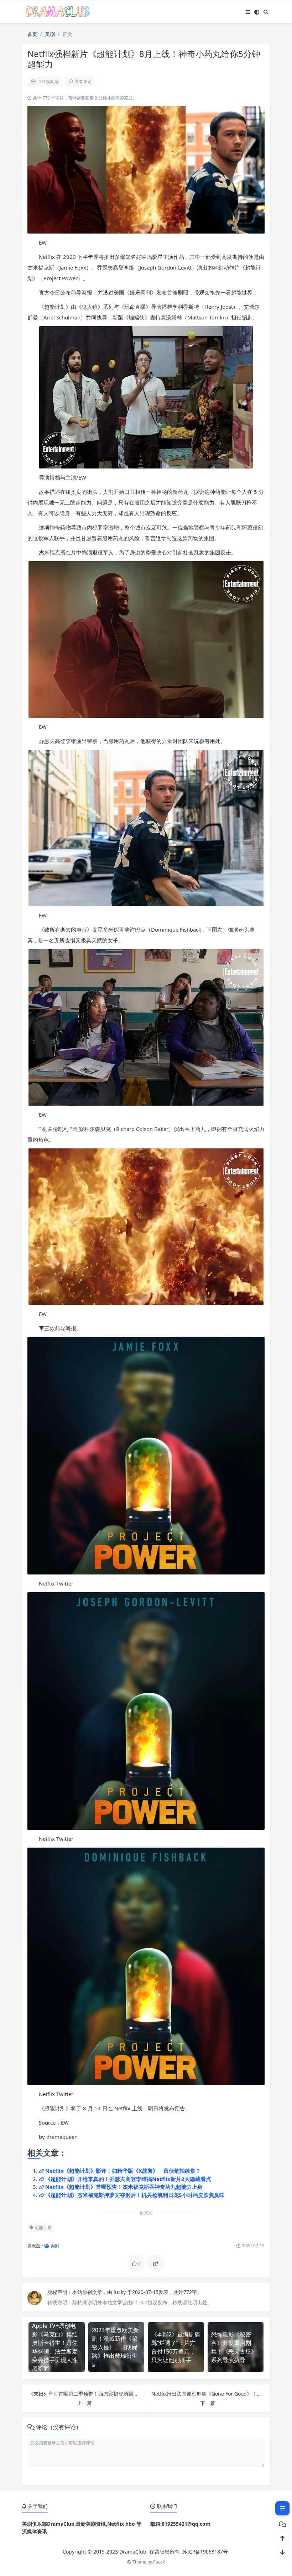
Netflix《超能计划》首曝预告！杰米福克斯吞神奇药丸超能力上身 (124, 2187)
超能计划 (43, 2227)
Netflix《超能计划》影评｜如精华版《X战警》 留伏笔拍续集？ (123, 2171)
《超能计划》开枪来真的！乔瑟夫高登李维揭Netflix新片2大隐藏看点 (128, 2179)
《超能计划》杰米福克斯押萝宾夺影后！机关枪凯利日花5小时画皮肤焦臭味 (135, 2195)
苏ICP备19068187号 (205, 2552)
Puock (159, 2562)
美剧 (50, 34)
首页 (32, 34)
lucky (120, 2292)
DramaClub (133, 2552)
